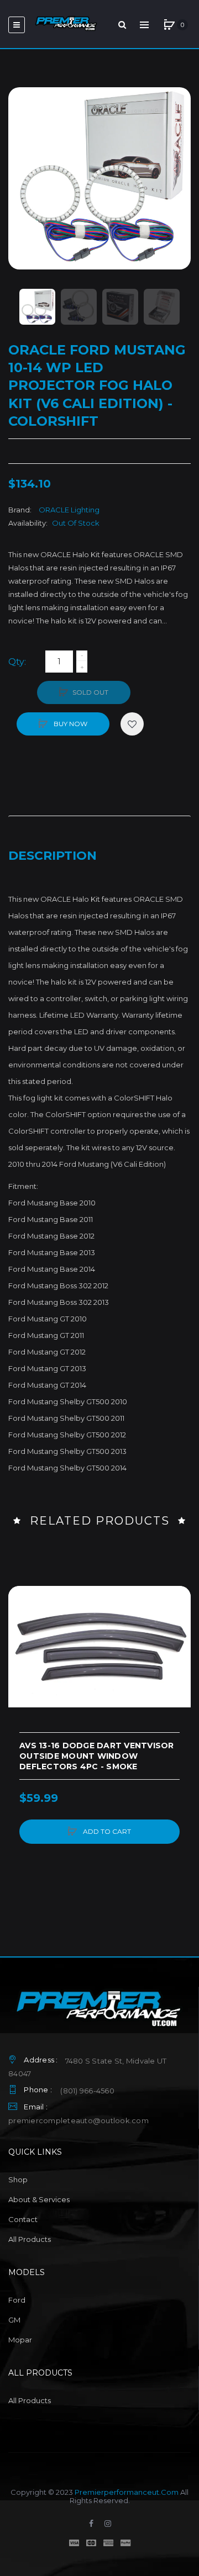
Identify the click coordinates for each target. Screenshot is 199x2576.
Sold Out (90, 692)
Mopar (20, 2340)
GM (14, 2320)
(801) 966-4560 (87, 2091)
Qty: (17, 662)
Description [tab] (53, 856)
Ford (17, 2300)
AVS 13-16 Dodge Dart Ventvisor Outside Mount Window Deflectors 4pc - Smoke (97, 1756)
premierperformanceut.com (127, 2492)
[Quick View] (22, 1642)
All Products (30, 2239)
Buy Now (70, 724)
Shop (18, 2180)
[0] (169, 25)
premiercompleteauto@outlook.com (78, 2120)
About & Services (39, 2199)
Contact (23, 2219)
